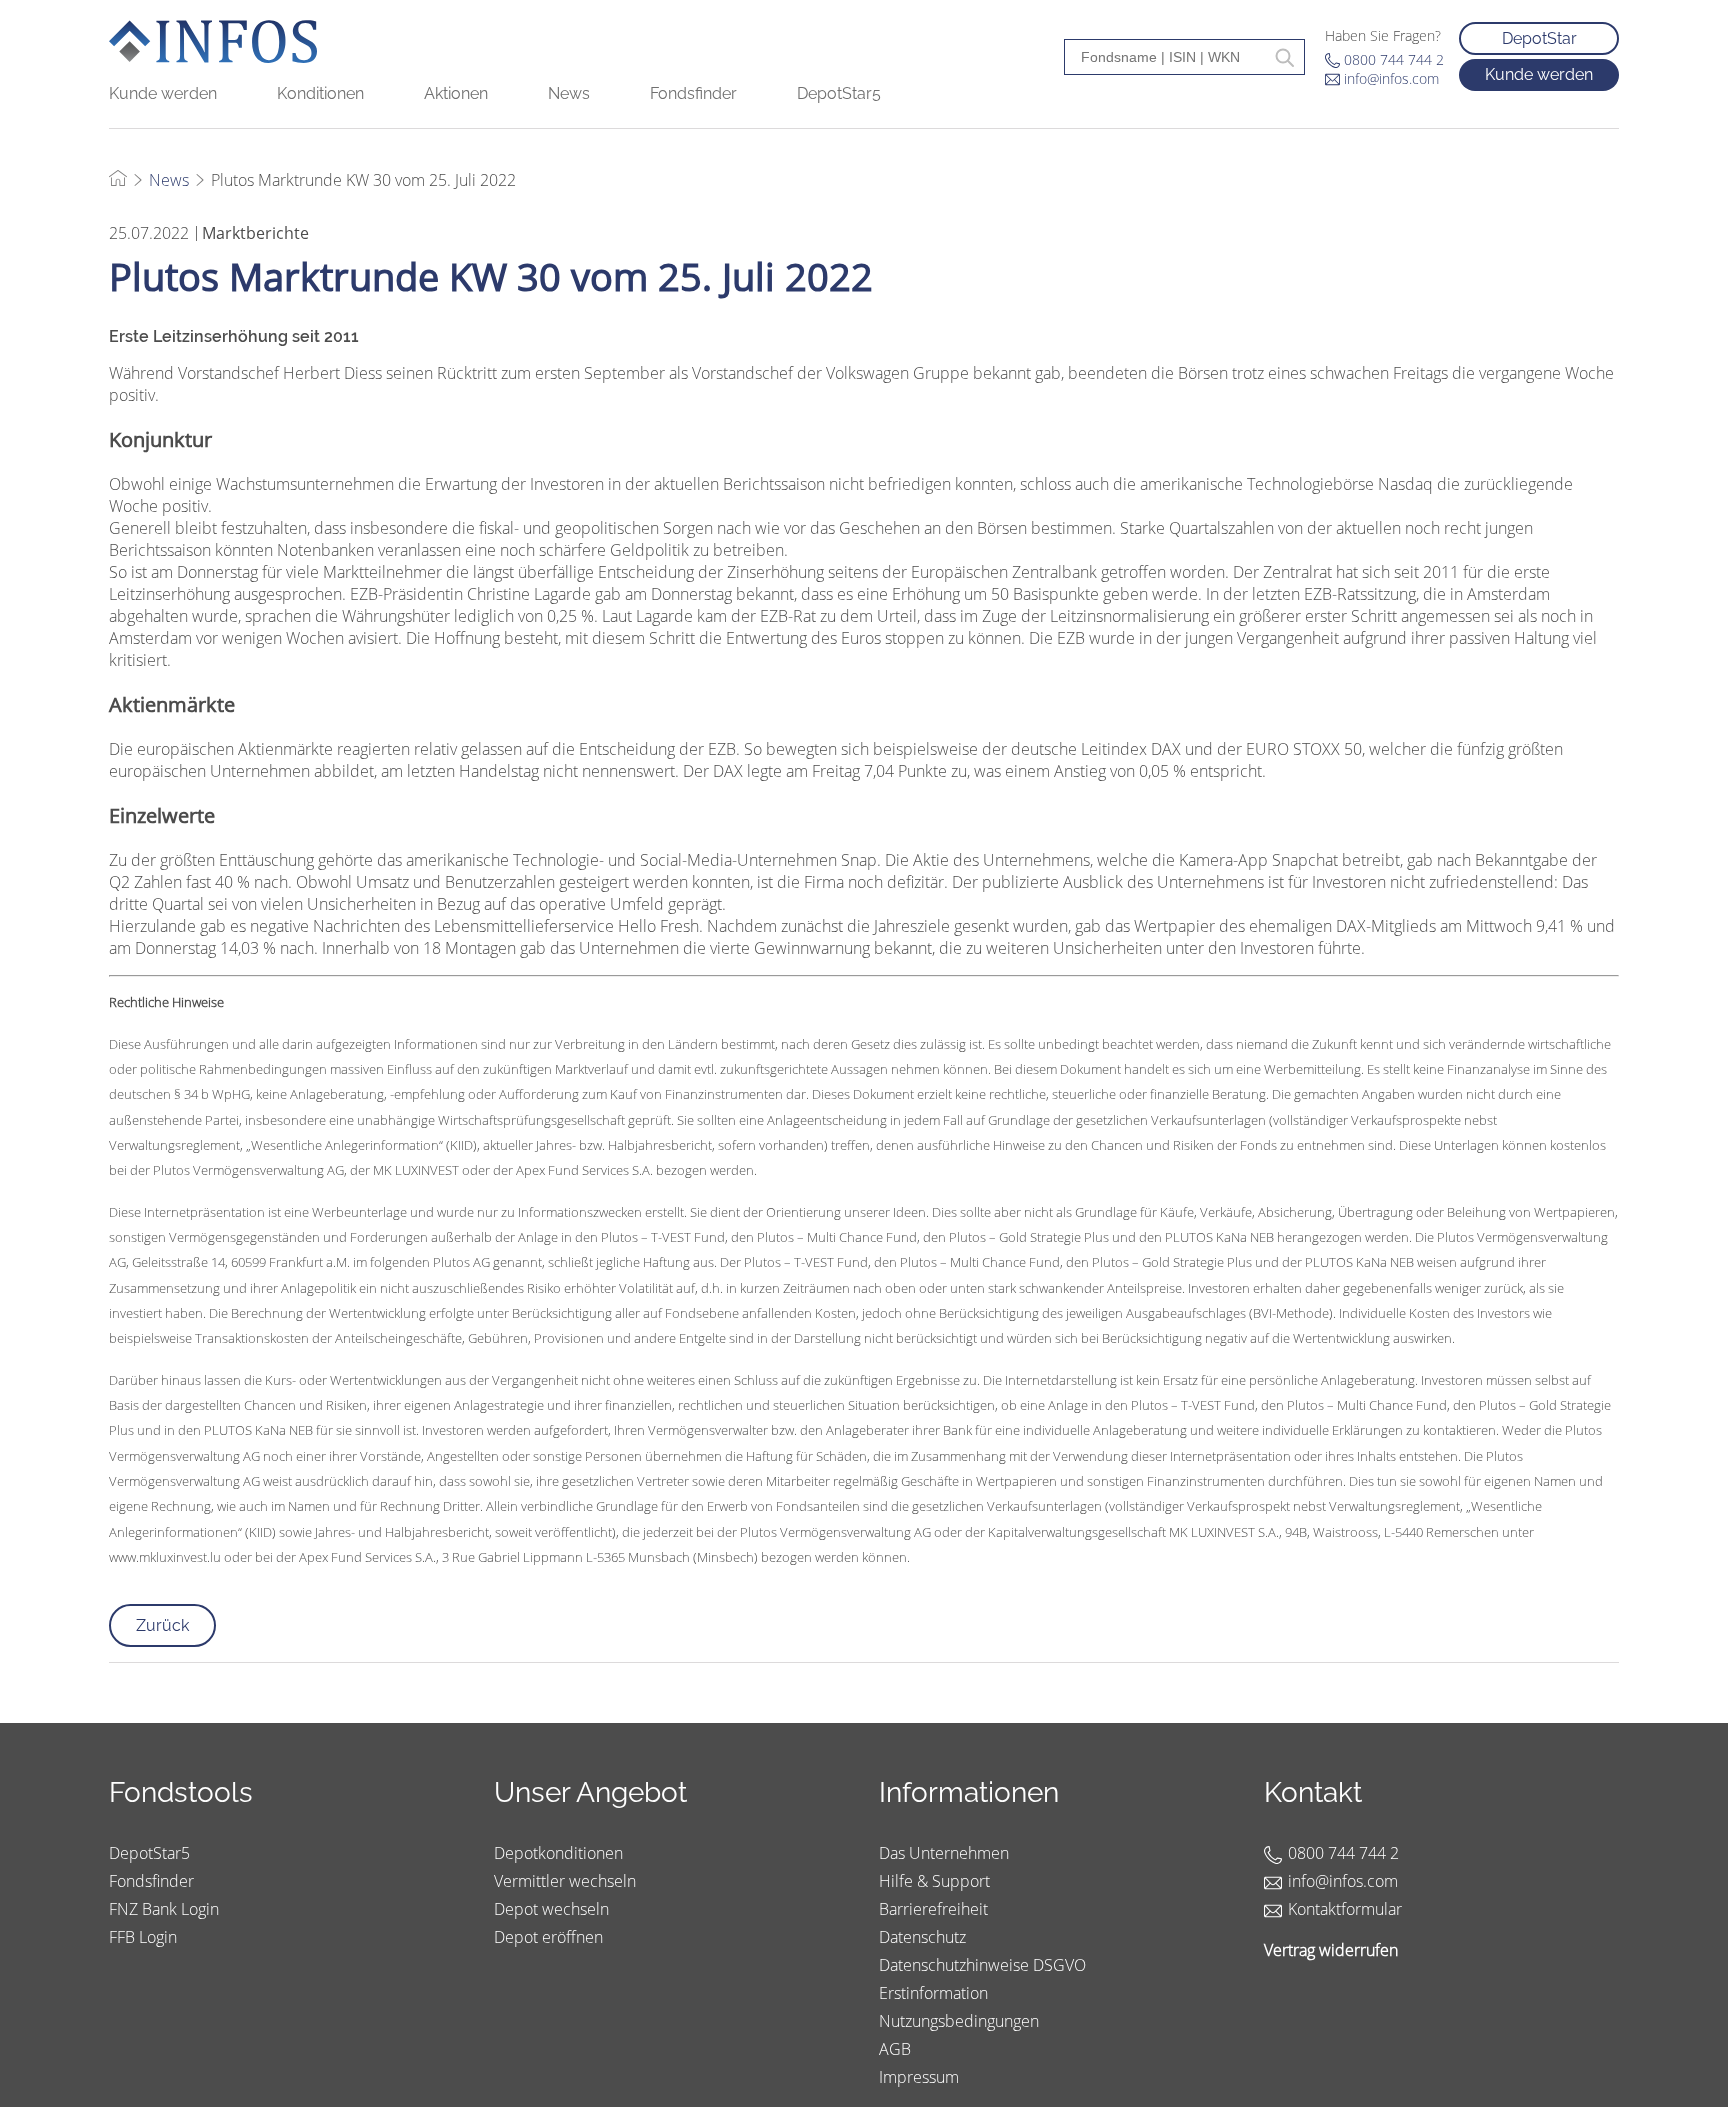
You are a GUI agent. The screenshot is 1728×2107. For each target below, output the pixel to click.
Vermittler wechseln (565, 1881)
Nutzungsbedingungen (959, 2021)
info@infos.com (1391, 78)
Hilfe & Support (934, 1881)
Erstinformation (933, 1993)
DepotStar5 (839, 93)
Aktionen (456, 93)
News (569, 93)
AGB (895, 2049)
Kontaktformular (1345, 1909)
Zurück (162, 1625)
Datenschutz (922, 1937)
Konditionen (320, 93)
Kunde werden (163, 93)
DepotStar (1539, 38)
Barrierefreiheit (933, 1909)
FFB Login (143, 1937)
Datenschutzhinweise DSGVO (982, 1965)
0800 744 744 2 (1394, 59)
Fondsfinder (693, 93)
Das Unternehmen (944, 1853)
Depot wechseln (551, 1909)
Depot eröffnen (548, 1937)
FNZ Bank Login (164, 1909)
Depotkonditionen (558, 1853)
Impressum (919, 2077)
